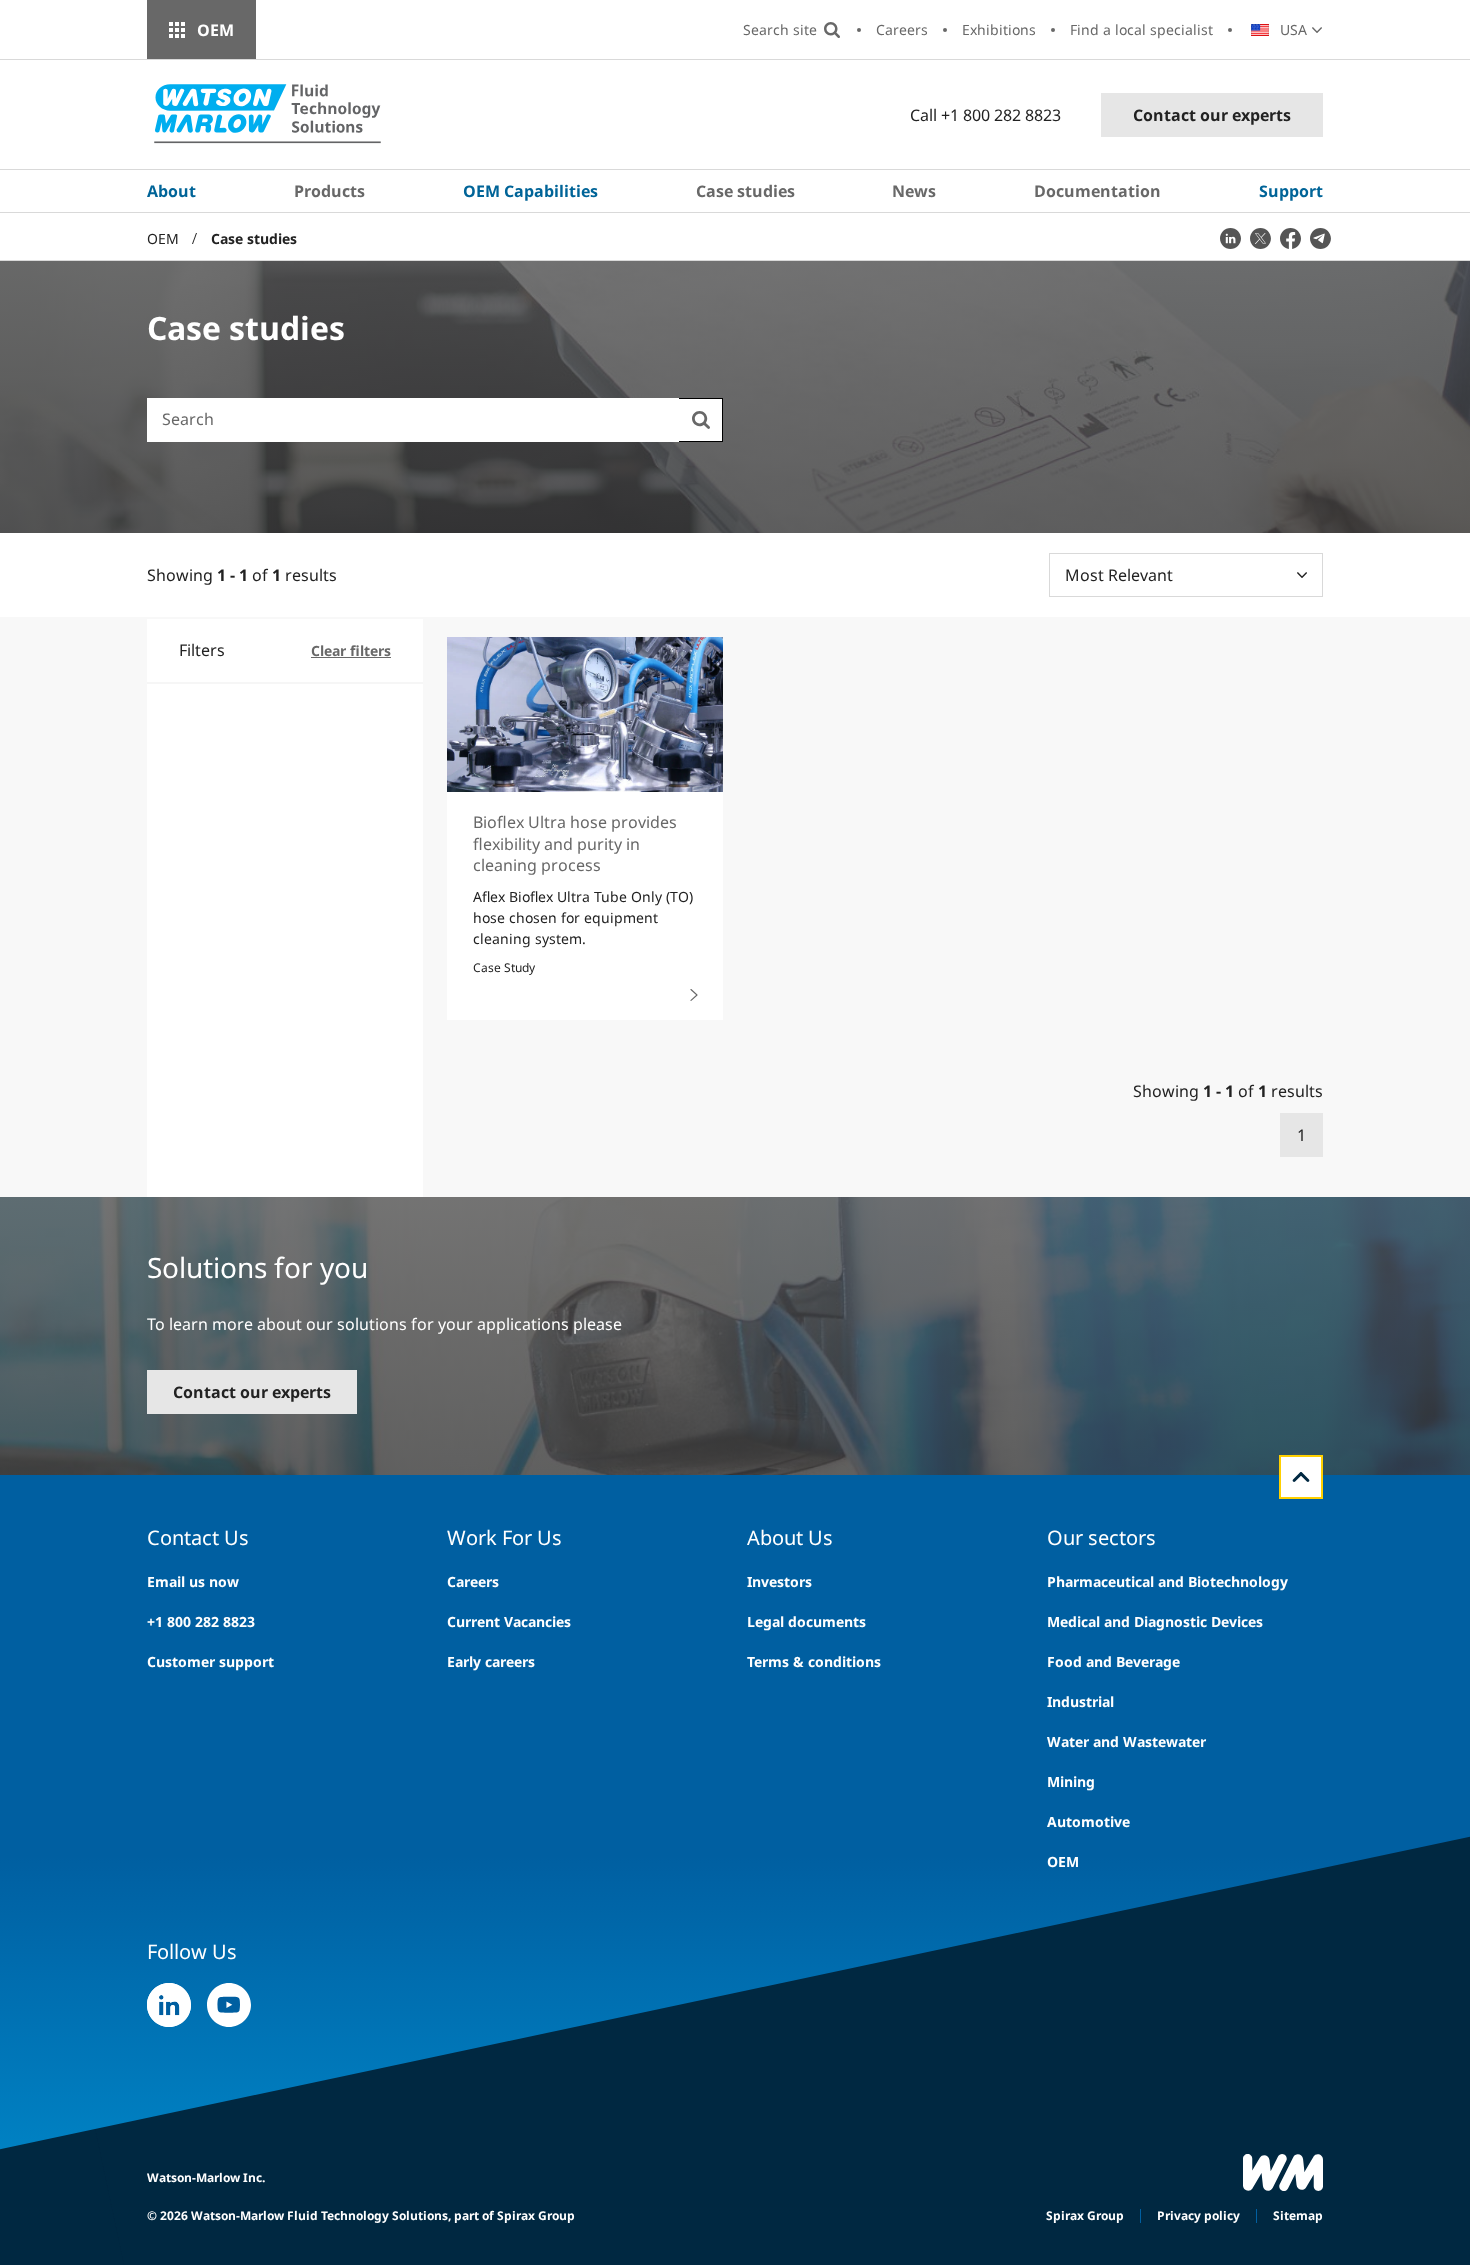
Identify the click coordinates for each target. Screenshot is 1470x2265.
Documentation (1097, 191)
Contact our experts (1212, 115)
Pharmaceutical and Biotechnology (1167, 1581)
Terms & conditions (814, 1661)
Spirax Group (1085, 2215)
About (171, 191)
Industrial (1080, 1701)
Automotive (1088, 1821)
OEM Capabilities (530, 191)
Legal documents (806, 1621)
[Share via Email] (1320, 238)
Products (329, 191)
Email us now (193, 1581)
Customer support (210, 1661)
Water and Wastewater (1126, 1741)
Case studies (745, 191)
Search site (780, 29)
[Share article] (1230, 238)
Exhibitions (999, 29)
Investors (779, 1581)
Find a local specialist (1141, 29)
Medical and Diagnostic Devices (1155, 1621)
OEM (215, 30)
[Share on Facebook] (1290, 238)
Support (1291, 191)
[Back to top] (1301, 1477)
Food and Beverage (1113, 1661)
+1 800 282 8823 (201, 1621)
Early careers (491, 1661)
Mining (1071, 1781)
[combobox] (413, 419)
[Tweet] (1260, 238)
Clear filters (351, 650)
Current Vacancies (509, 1621)
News (914, 191)
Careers (902, 29)
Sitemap (1298, 2215)
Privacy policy (1198, 2215)
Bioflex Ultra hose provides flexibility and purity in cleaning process (575, 843)
